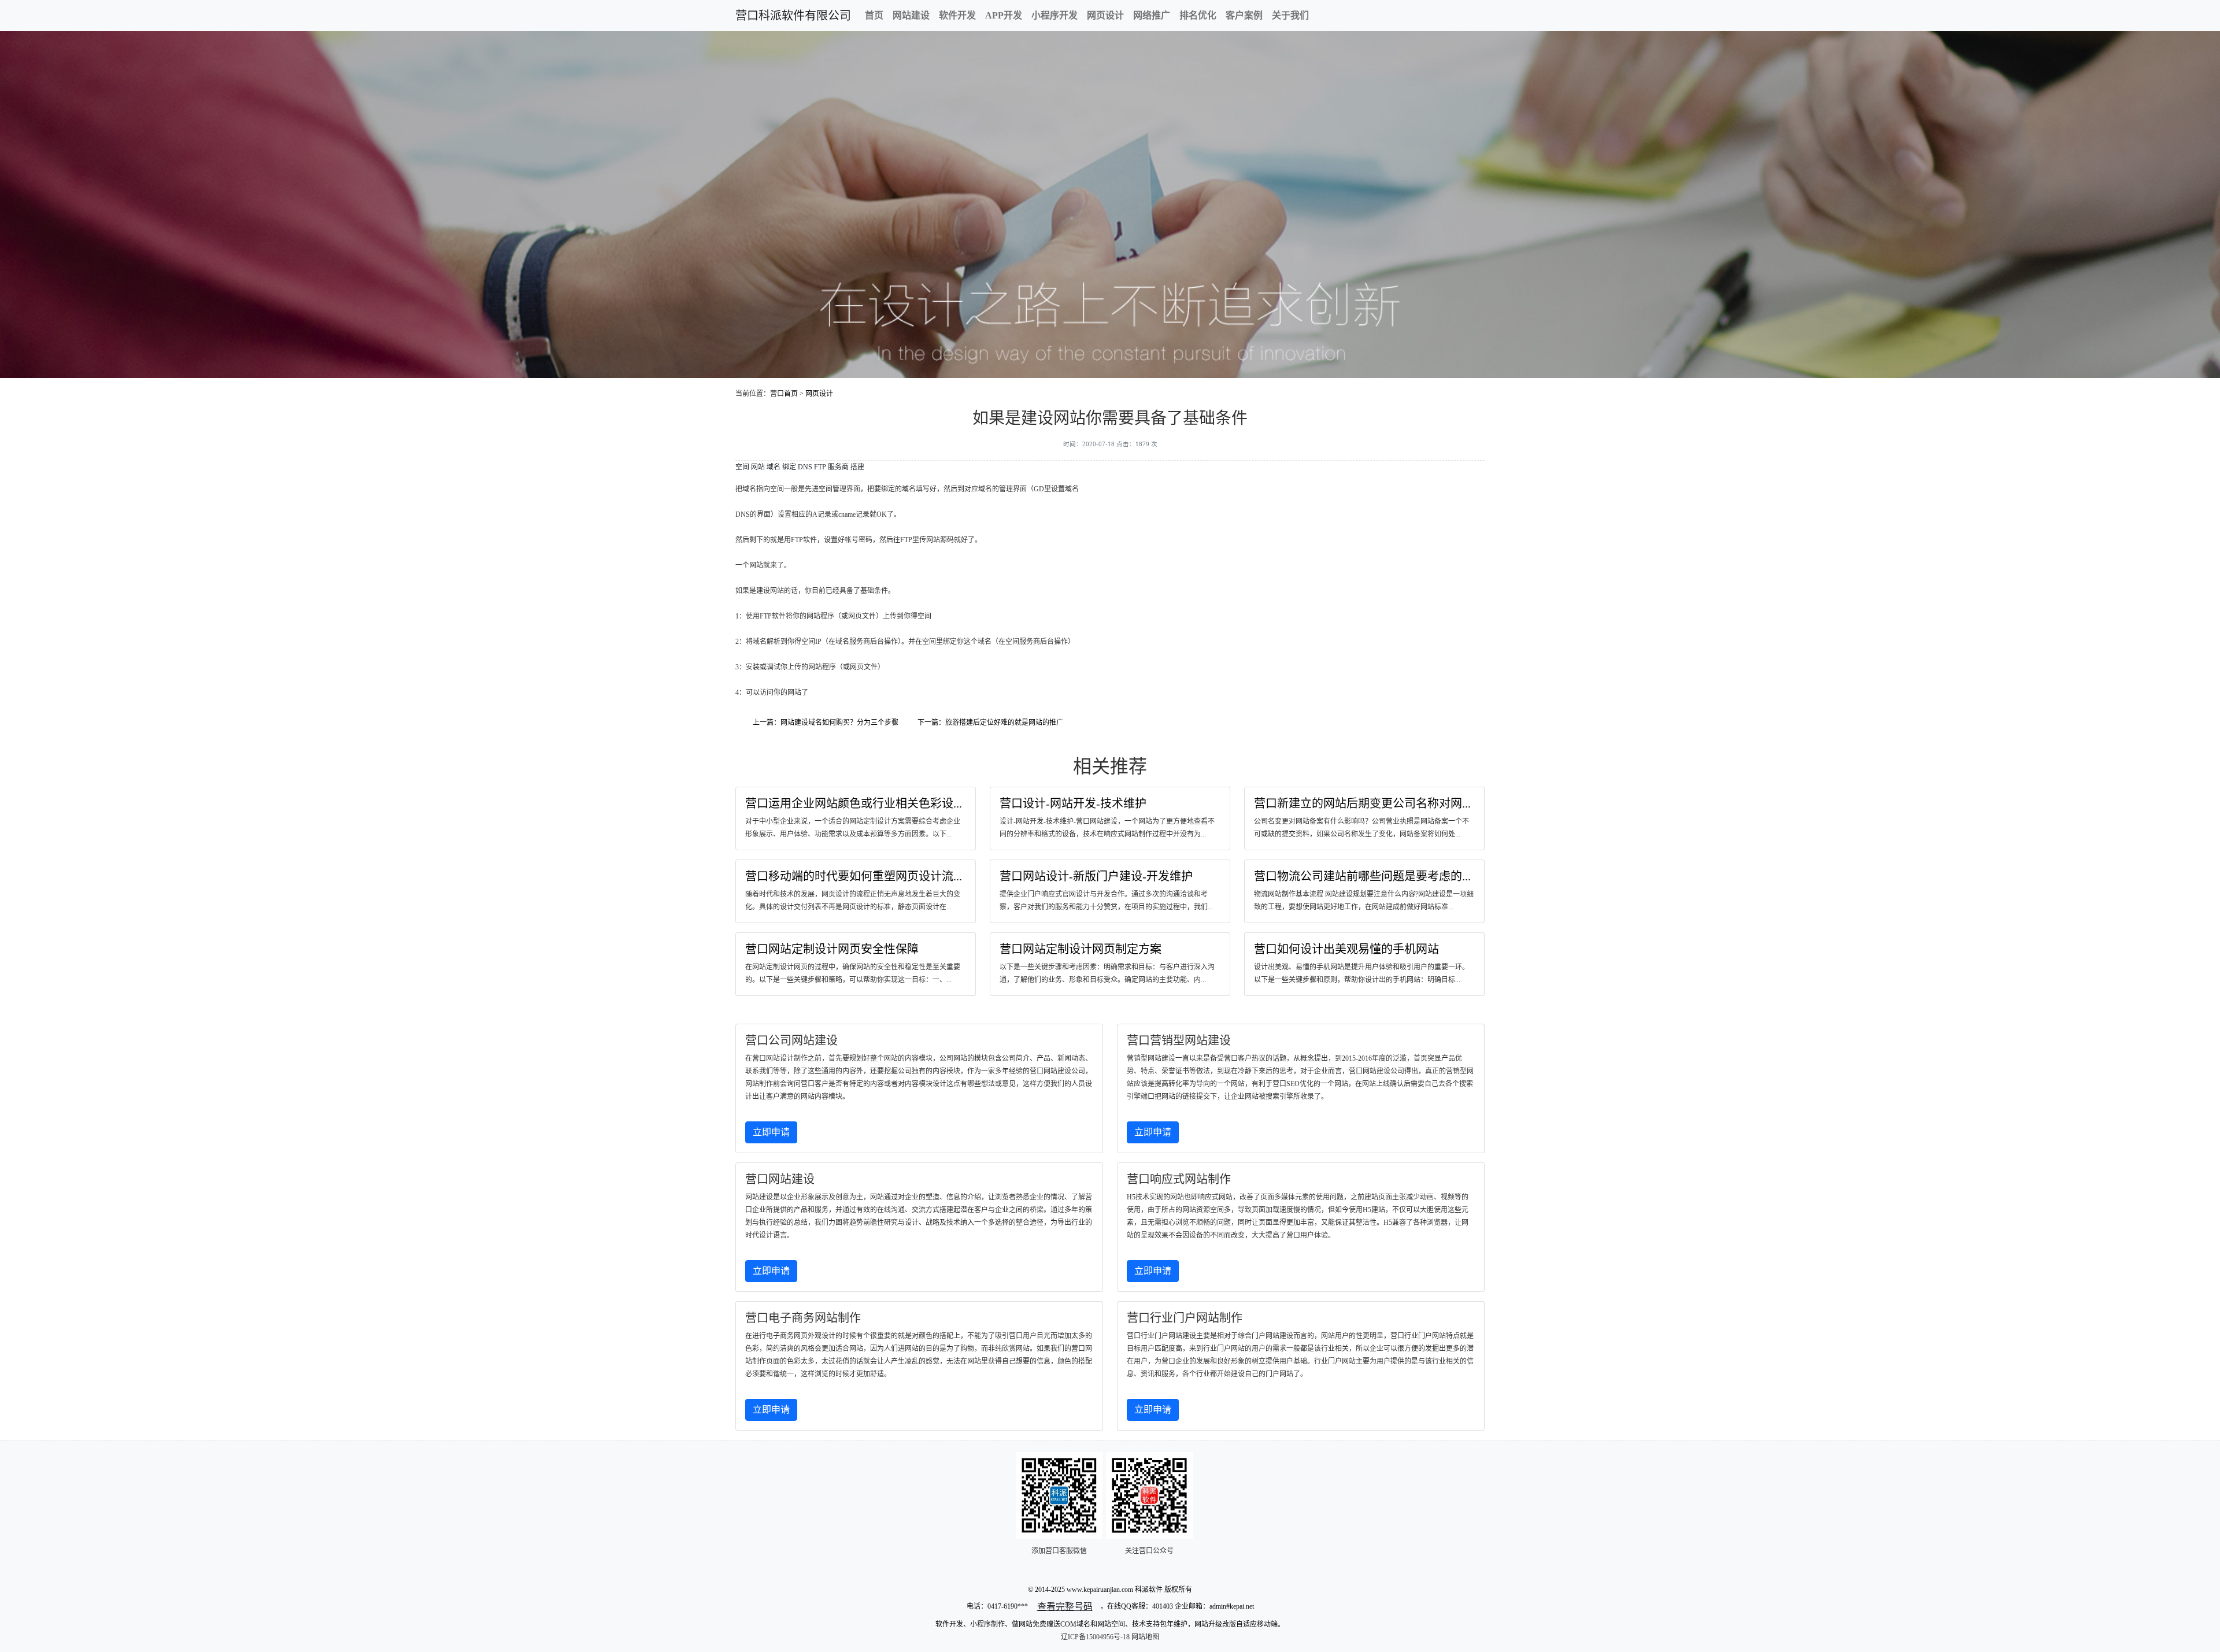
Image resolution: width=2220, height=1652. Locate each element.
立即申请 (771, 1132)
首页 (874, 15)
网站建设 (911, 15)
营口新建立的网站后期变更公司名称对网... (1362, 803)
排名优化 (1198, 15)
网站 (758, 467)
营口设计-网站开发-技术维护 (1073, 803)
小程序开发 (1054, 15)
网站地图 (1145, 1637)
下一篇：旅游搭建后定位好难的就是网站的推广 (990, 723)
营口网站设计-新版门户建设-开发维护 (1096, 876)
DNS (805, 467)
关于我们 (1290, 15)
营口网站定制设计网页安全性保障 (832, 949)
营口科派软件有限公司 (793, 16)
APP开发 (1004, 15)
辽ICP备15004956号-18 (1095, 1637)
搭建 (857, 467)
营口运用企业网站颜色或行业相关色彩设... (854, 803)
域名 (774, 467)
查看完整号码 (1065, 1607)
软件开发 (957, 15)
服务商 (838, 467)
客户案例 (1244, 15)
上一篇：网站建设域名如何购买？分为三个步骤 (826, 723)
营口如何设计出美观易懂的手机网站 (1346, 949)
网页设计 (1105, 15)
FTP (820, 467)
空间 (742, 467)
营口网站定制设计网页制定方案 (1081, 949)
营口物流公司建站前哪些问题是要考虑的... (1362, 876)
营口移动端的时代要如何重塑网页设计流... (854, 876)
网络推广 (1152, 15)
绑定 (789, 467)
